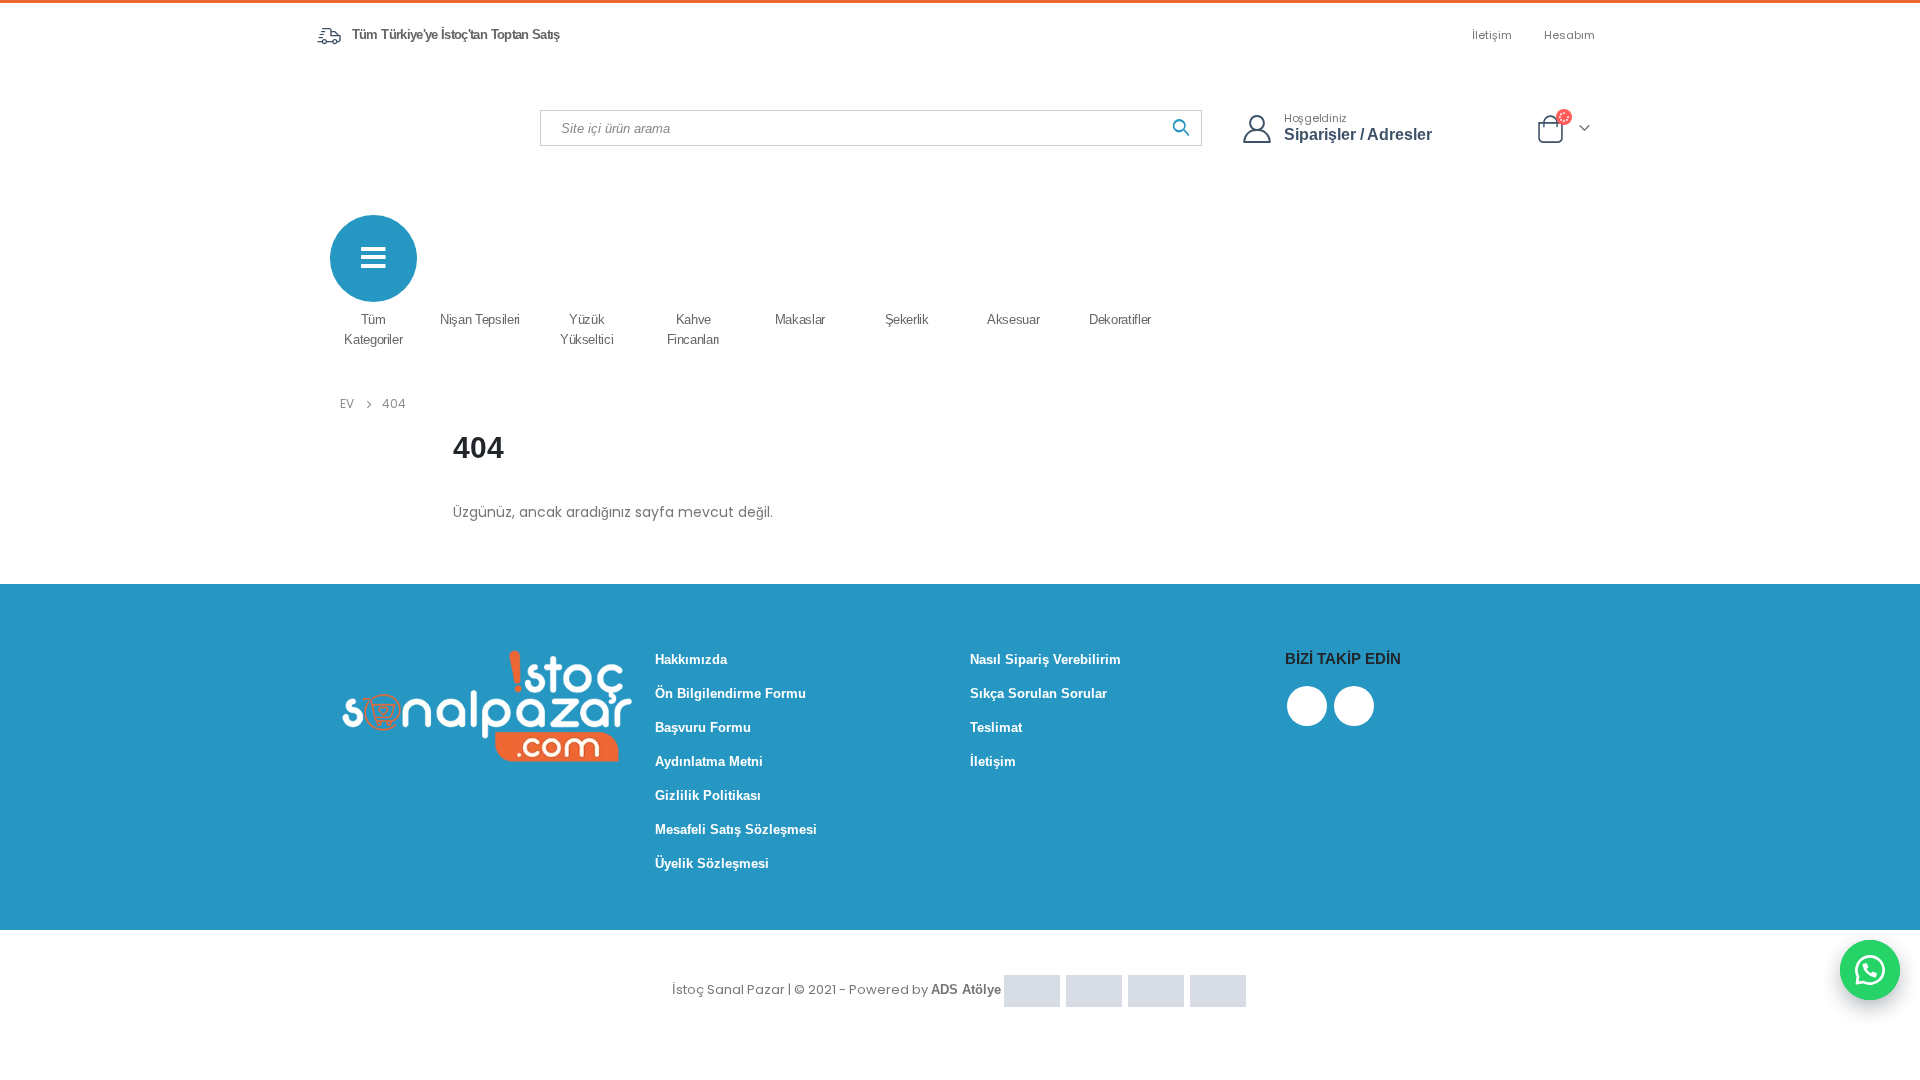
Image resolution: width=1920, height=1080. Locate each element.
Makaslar (800, 319)
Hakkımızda (691, 659)
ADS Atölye (966, 989)
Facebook (1307, 706)
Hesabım (1569, 35)
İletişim (1492, 35)
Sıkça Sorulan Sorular (1038, 693)
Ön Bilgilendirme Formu (730, 693)
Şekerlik (907, 319)
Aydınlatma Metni (709, 761)
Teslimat (996, 727)
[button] (1870, 970)
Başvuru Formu (703, 727)
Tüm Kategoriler (373, 329)
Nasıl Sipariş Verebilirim (1045, 659)
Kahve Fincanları (694, 329)
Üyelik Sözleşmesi (712, 863)
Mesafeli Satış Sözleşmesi (736, 829)
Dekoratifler (1120, 319)
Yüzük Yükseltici (587, 329)
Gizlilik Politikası (708, 795)
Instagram (1354, 706)
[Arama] (1181, 128)
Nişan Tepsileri (480, 319)
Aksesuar (1013, 319)
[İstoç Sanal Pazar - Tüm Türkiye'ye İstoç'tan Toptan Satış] (430, 127)
